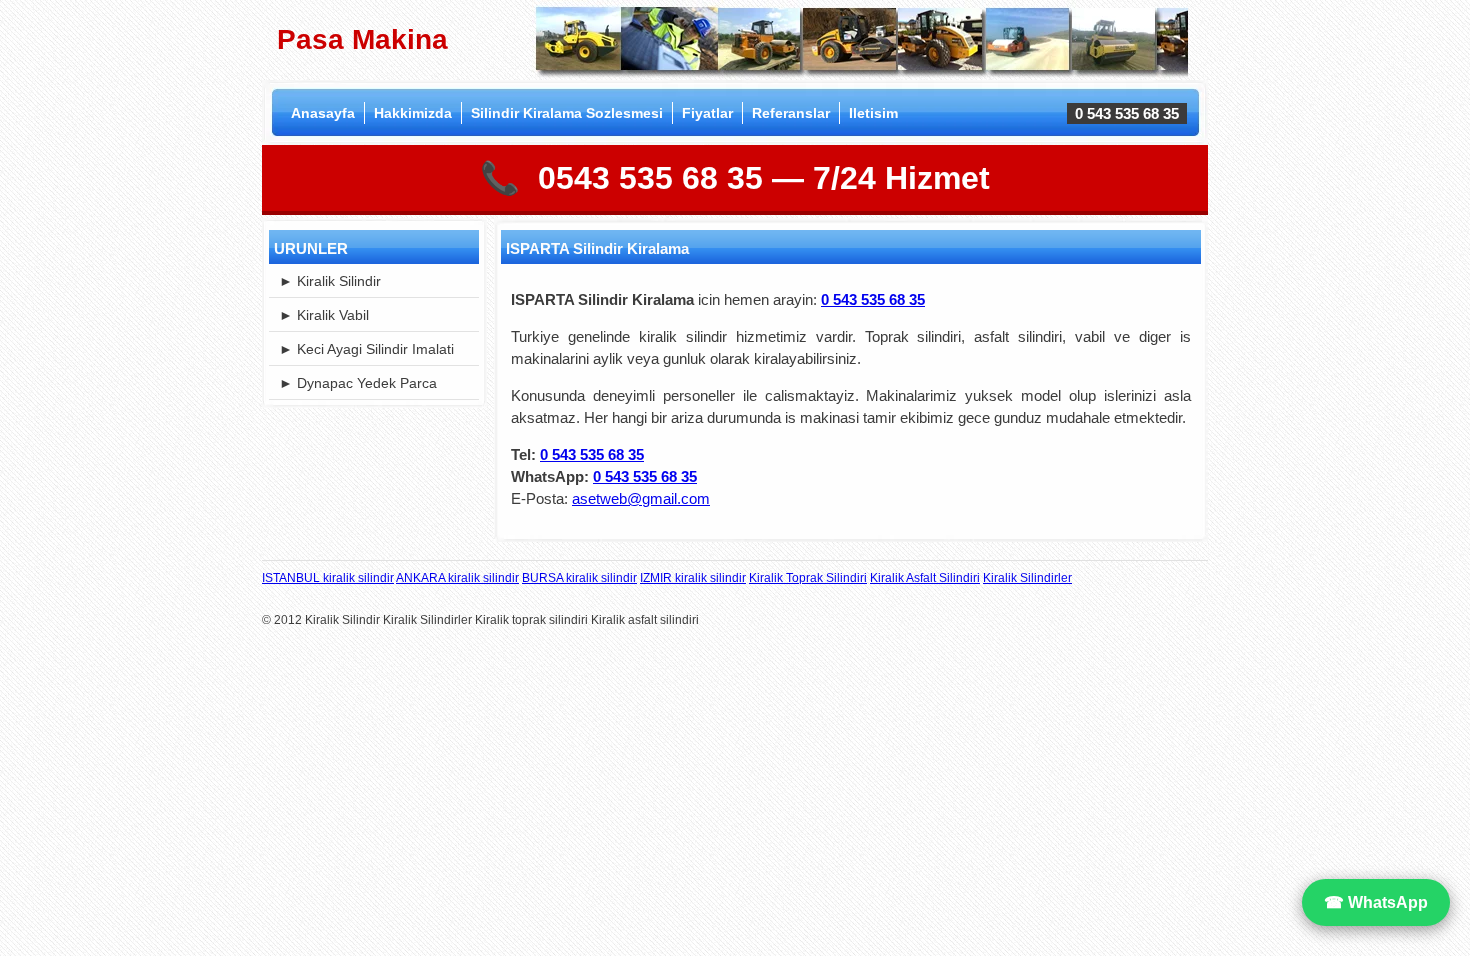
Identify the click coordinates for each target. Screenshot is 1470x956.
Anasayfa (323, 113)
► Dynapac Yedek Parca (358, 383)
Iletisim (873, 113)
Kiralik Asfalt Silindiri (925, 578)
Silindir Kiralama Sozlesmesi (567, 113)
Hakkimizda (413, 113)
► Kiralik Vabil (324, 315)
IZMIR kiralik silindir (693, 578)
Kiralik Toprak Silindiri (808, 578)
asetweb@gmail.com (641, 498)
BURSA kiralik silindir (579, 578)
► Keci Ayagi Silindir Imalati (366, 349)
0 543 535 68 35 (592, 454)
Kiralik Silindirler (1027, 578)
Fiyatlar (707, 113)
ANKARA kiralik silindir (457, 578)
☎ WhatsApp (1376, 902)
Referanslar (791, 113)
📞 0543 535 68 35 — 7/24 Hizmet (735, 178)
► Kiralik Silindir (330, 281)
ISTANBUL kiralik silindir (328, 578)
